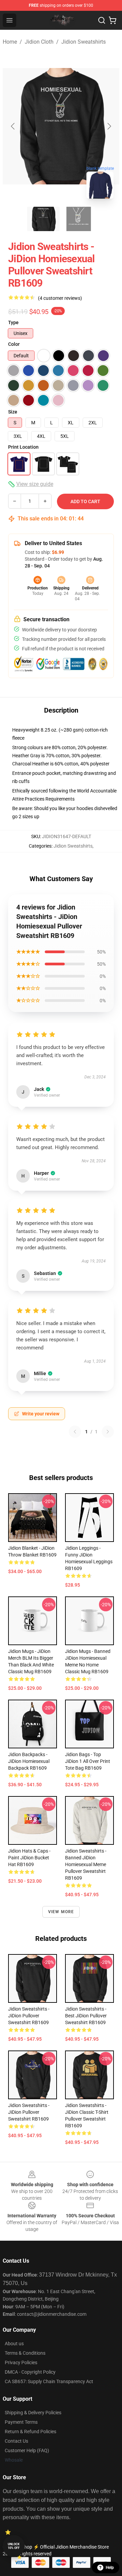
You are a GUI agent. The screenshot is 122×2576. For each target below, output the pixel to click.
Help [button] (110, 2568)
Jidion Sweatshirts (84, 42)
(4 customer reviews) (60, 298)
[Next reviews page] (108, 1432)
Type (13, 322)
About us (14, 2344)
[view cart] (113, 20)
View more (61, 1912)
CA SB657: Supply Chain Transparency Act (49, 2381)
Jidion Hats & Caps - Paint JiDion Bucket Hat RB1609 (29, 1858)
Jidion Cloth (39, 42)
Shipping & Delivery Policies (33, 2413)
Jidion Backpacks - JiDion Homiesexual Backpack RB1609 (29, 1761)
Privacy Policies (21, 2362)
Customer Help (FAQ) (27, 2450)
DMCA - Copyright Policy (30, 2372)
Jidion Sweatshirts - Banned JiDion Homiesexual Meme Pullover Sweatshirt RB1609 (86, 1864)
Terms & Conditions (25, 2353)
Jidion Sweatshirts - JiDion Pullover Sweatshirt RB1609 (29, 2016)
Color (14, 344)
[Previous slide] (13, 126)
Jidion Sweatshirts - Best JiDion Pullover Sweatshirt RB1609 (86, 2016)
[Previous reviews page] (75, 1432)
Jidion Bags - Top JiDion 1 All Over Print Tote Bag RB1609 (88, 1761)
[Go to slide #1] (43, 219)
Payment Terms (21, 2422)
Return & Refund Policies (30, 2432)
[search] (102, 20)
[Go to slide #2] (79, 219)
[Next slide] (109, 126)
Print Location (23, 447)
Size (13, 412)
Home (10, 42)
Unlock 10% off (14, 2546)
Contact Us (16, 2441)
